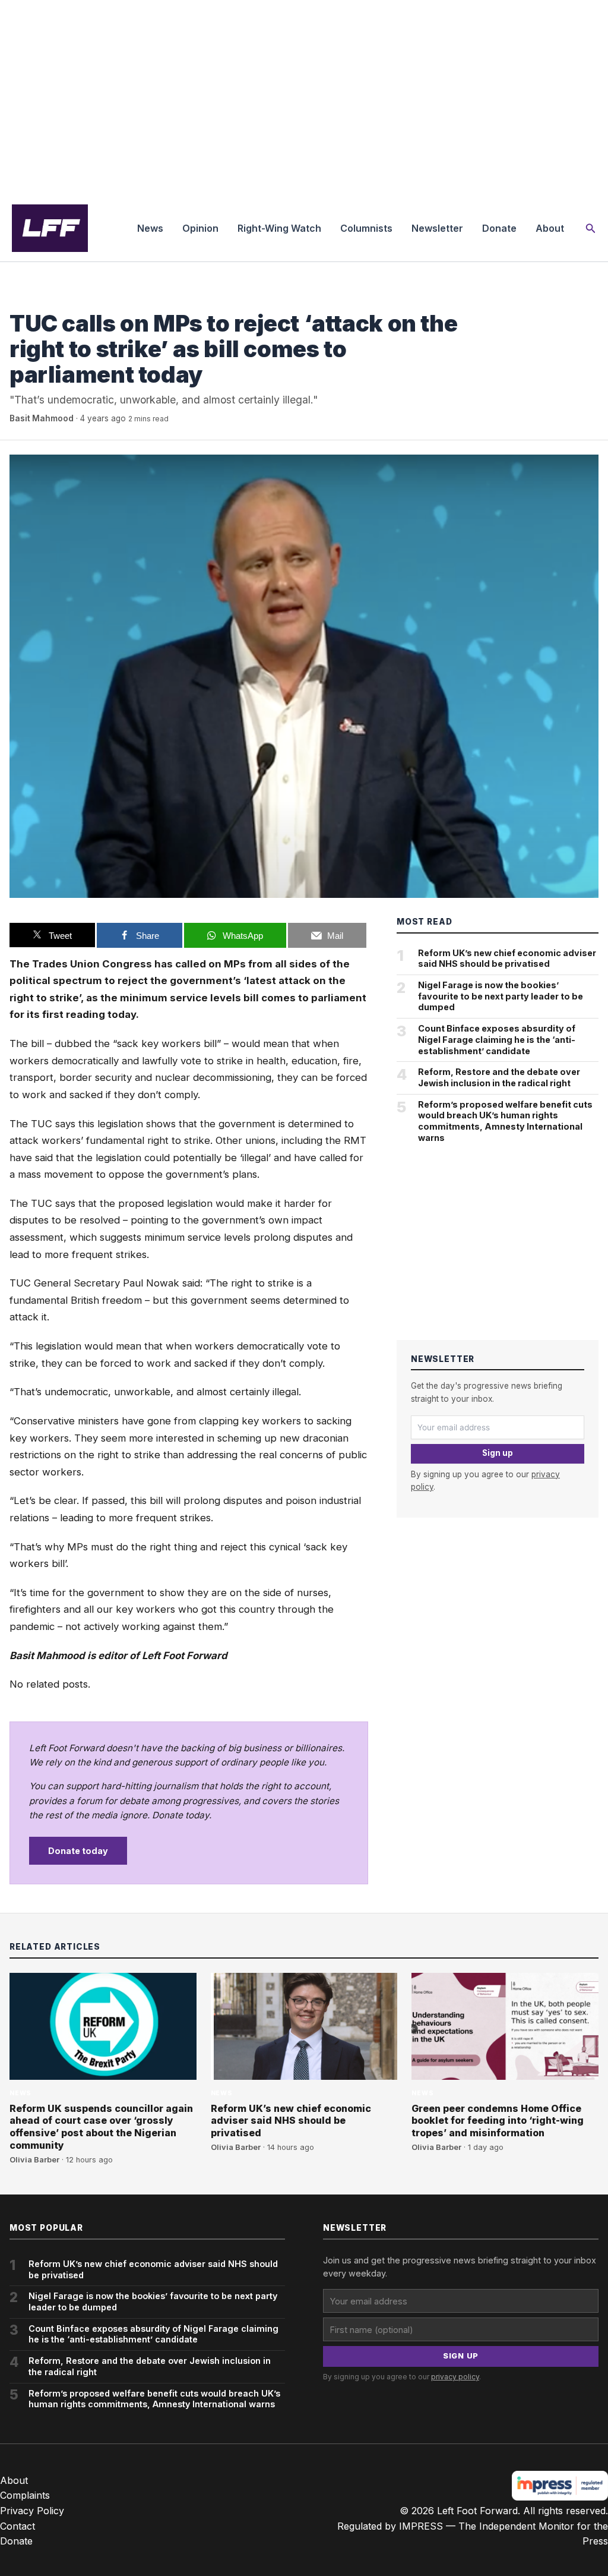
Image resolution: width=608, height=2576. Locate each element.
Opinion (200, 228)
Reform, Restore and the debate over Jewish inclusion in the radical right (499, 1077)
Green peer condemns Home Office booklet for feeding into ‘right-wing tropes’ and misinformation (498, 2121)
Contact (18, 2526)
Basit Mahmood (42, 418)
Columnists (366, 228)
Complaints (25, 2495)
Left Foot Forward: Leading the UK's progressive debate (50, 228)
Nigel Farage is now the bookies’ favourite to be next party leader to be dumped (501, 996)
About (550, 228)
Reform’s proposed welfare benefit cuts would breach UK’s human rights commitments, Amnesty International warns (505, 1121)
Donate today (78, 1851)
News (150, 228)
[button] (591, 228)
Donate (499, 228)
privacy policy (455, 2377)
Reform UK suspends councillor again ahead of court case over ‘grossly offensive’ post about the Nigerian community (101, 2127)
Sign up (498, 1453)
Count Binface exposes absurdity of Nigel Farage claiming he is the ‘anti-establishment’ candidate (497, 1039)
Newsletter (437, 228)
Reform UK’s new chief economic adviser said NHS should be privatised (507, 958)
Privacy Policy (32, 2511)
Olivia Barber (34, 2160)
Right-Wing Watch (279, 228)
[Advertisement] (304, 97)
